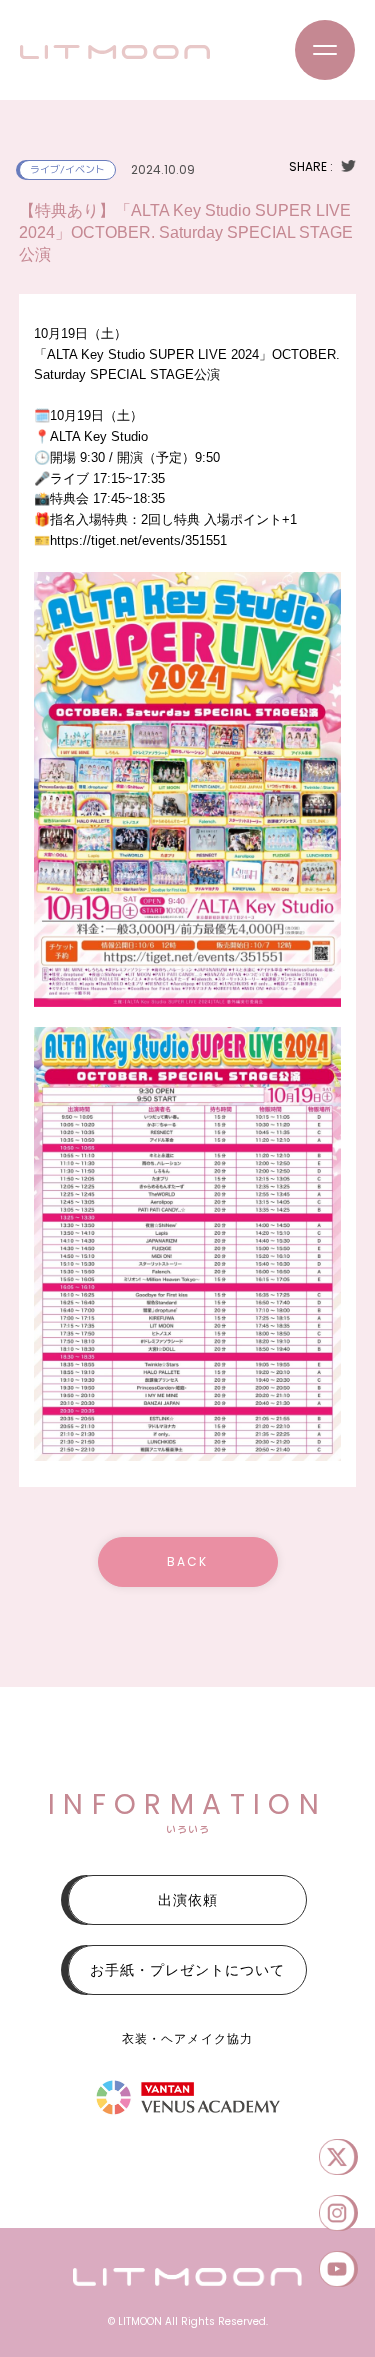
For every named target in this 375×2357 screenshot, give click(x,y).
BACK (187, 1561)
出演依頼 (188, 1900)
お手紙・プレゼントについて (187, 1970)
